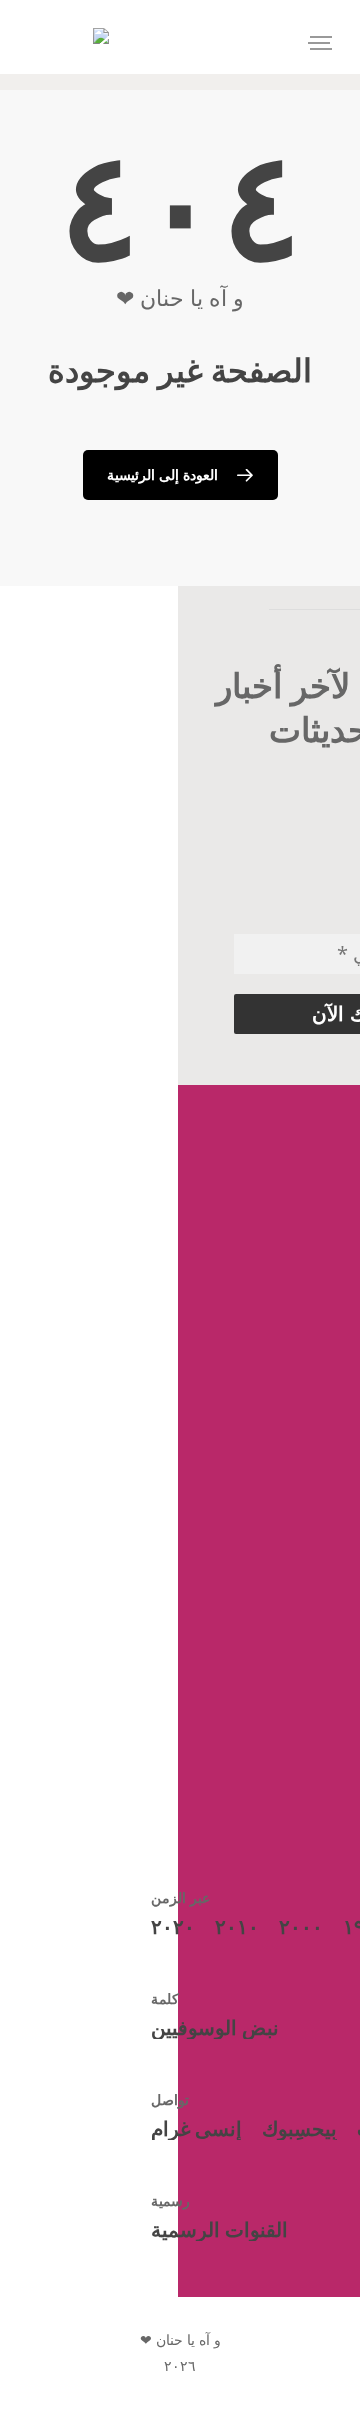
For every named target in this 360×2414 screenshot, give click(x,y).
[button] (320, 43)
